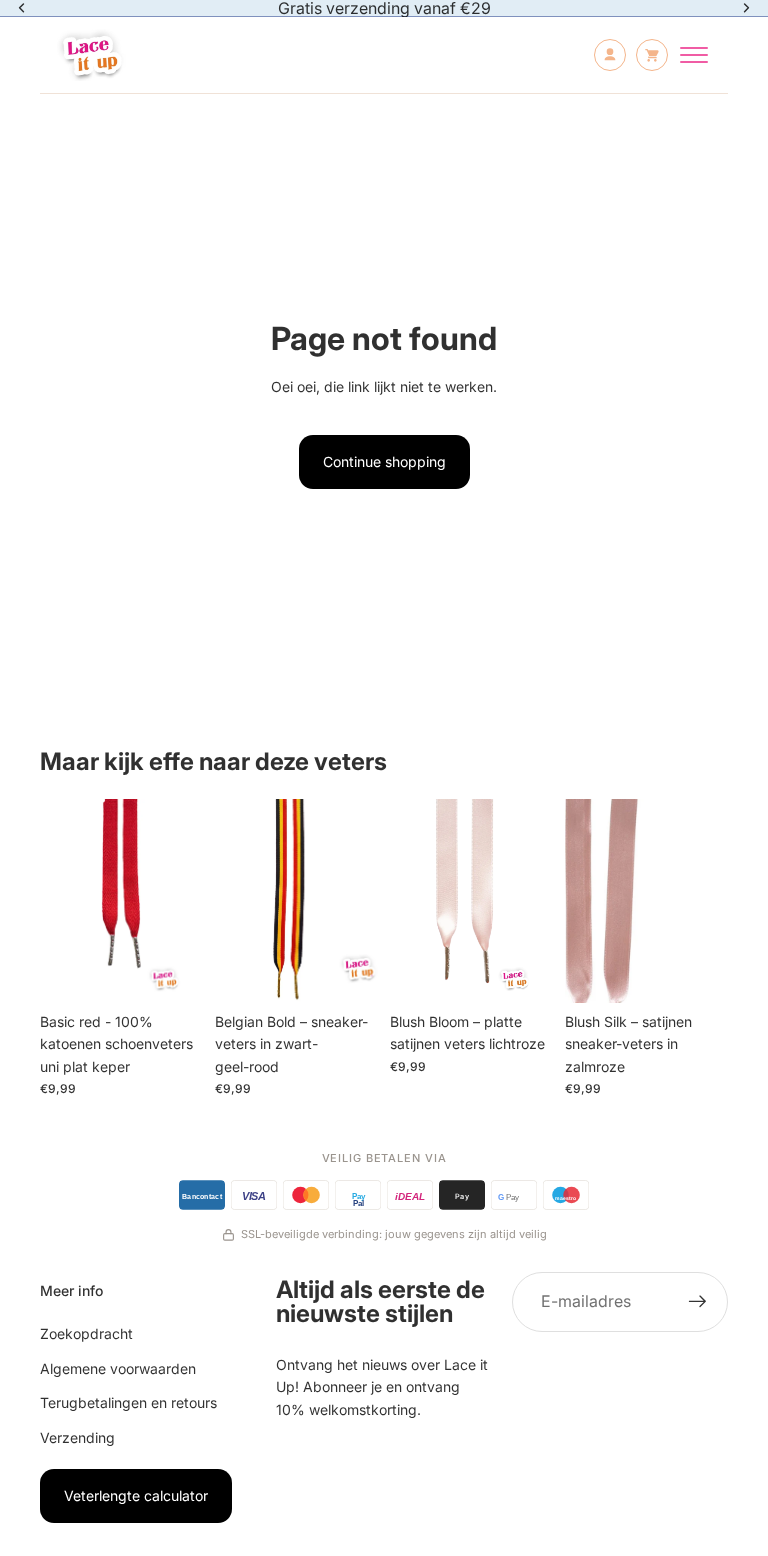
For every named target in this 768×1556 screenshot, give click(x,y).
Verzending (77, 1437)
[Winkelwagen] (652, 55)
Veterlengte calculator (136, 1495)
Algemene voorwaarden (118, 1368)
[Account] (610, 55)
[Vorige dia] (62, 901)
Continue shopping (384, 461)
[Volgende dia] (181, 901)
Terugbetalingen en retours (128, 1402)
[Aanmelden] (698, 1302)
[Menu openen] (694, 55)
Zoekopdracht (86, 1333)
